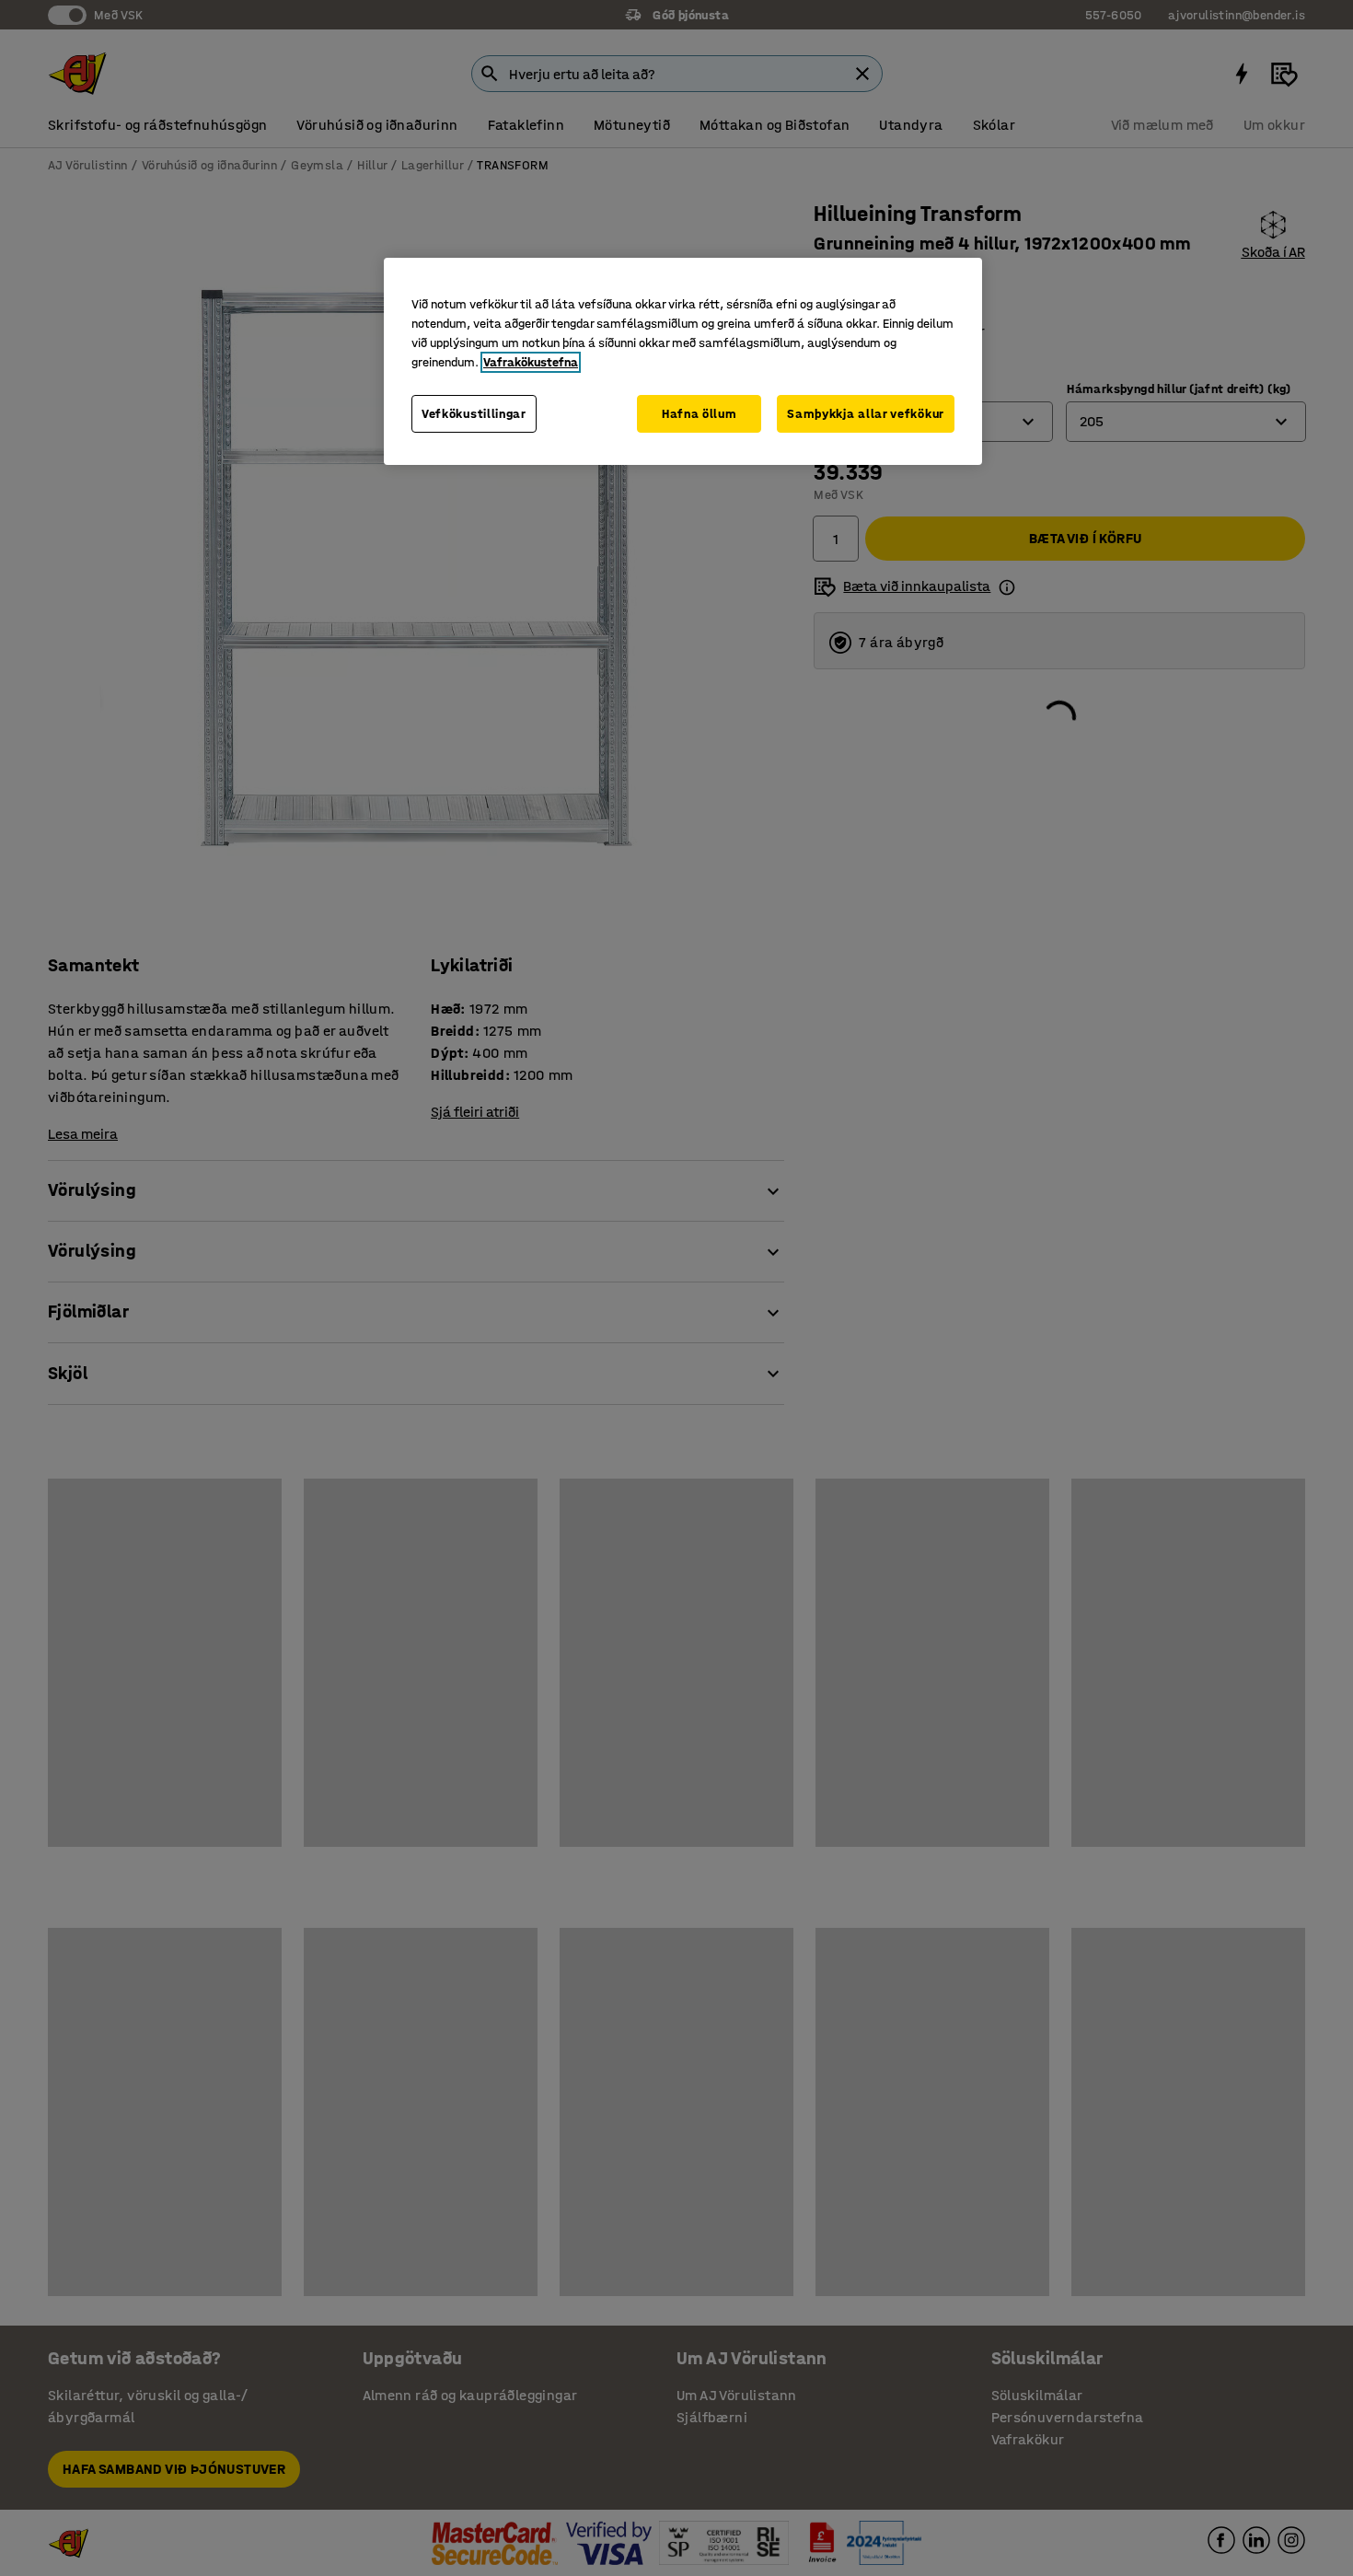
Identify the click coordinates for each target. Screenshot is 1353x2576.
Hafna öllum (700, 414)
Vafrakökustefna (531, 362)
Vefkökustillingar (474, 414)
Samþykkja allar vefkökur (866, 414)
